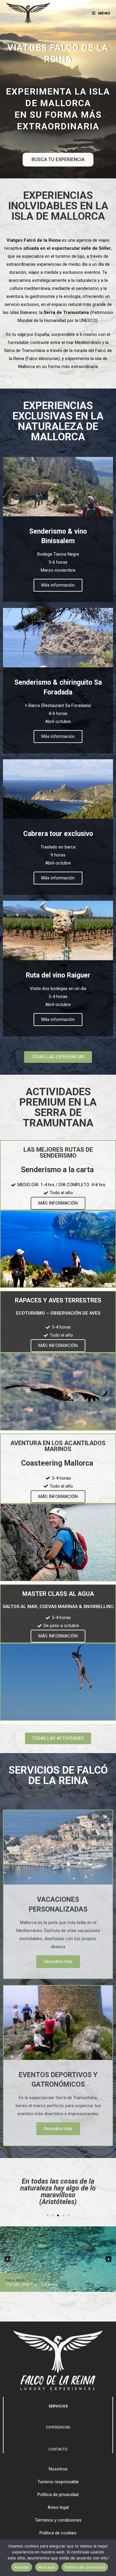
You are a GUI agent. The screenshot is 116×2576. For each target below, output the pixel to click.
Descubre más (58, 1962)
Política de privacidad (85, 2567)
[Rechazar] (109, 2557)
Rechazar (47, 2567)
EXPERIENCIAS (58, 2427)
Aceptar (22, 2567)
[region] (58, 2259)
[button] (47, 2215)
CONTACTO (58, 2449)
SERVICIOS (58, 2406)
